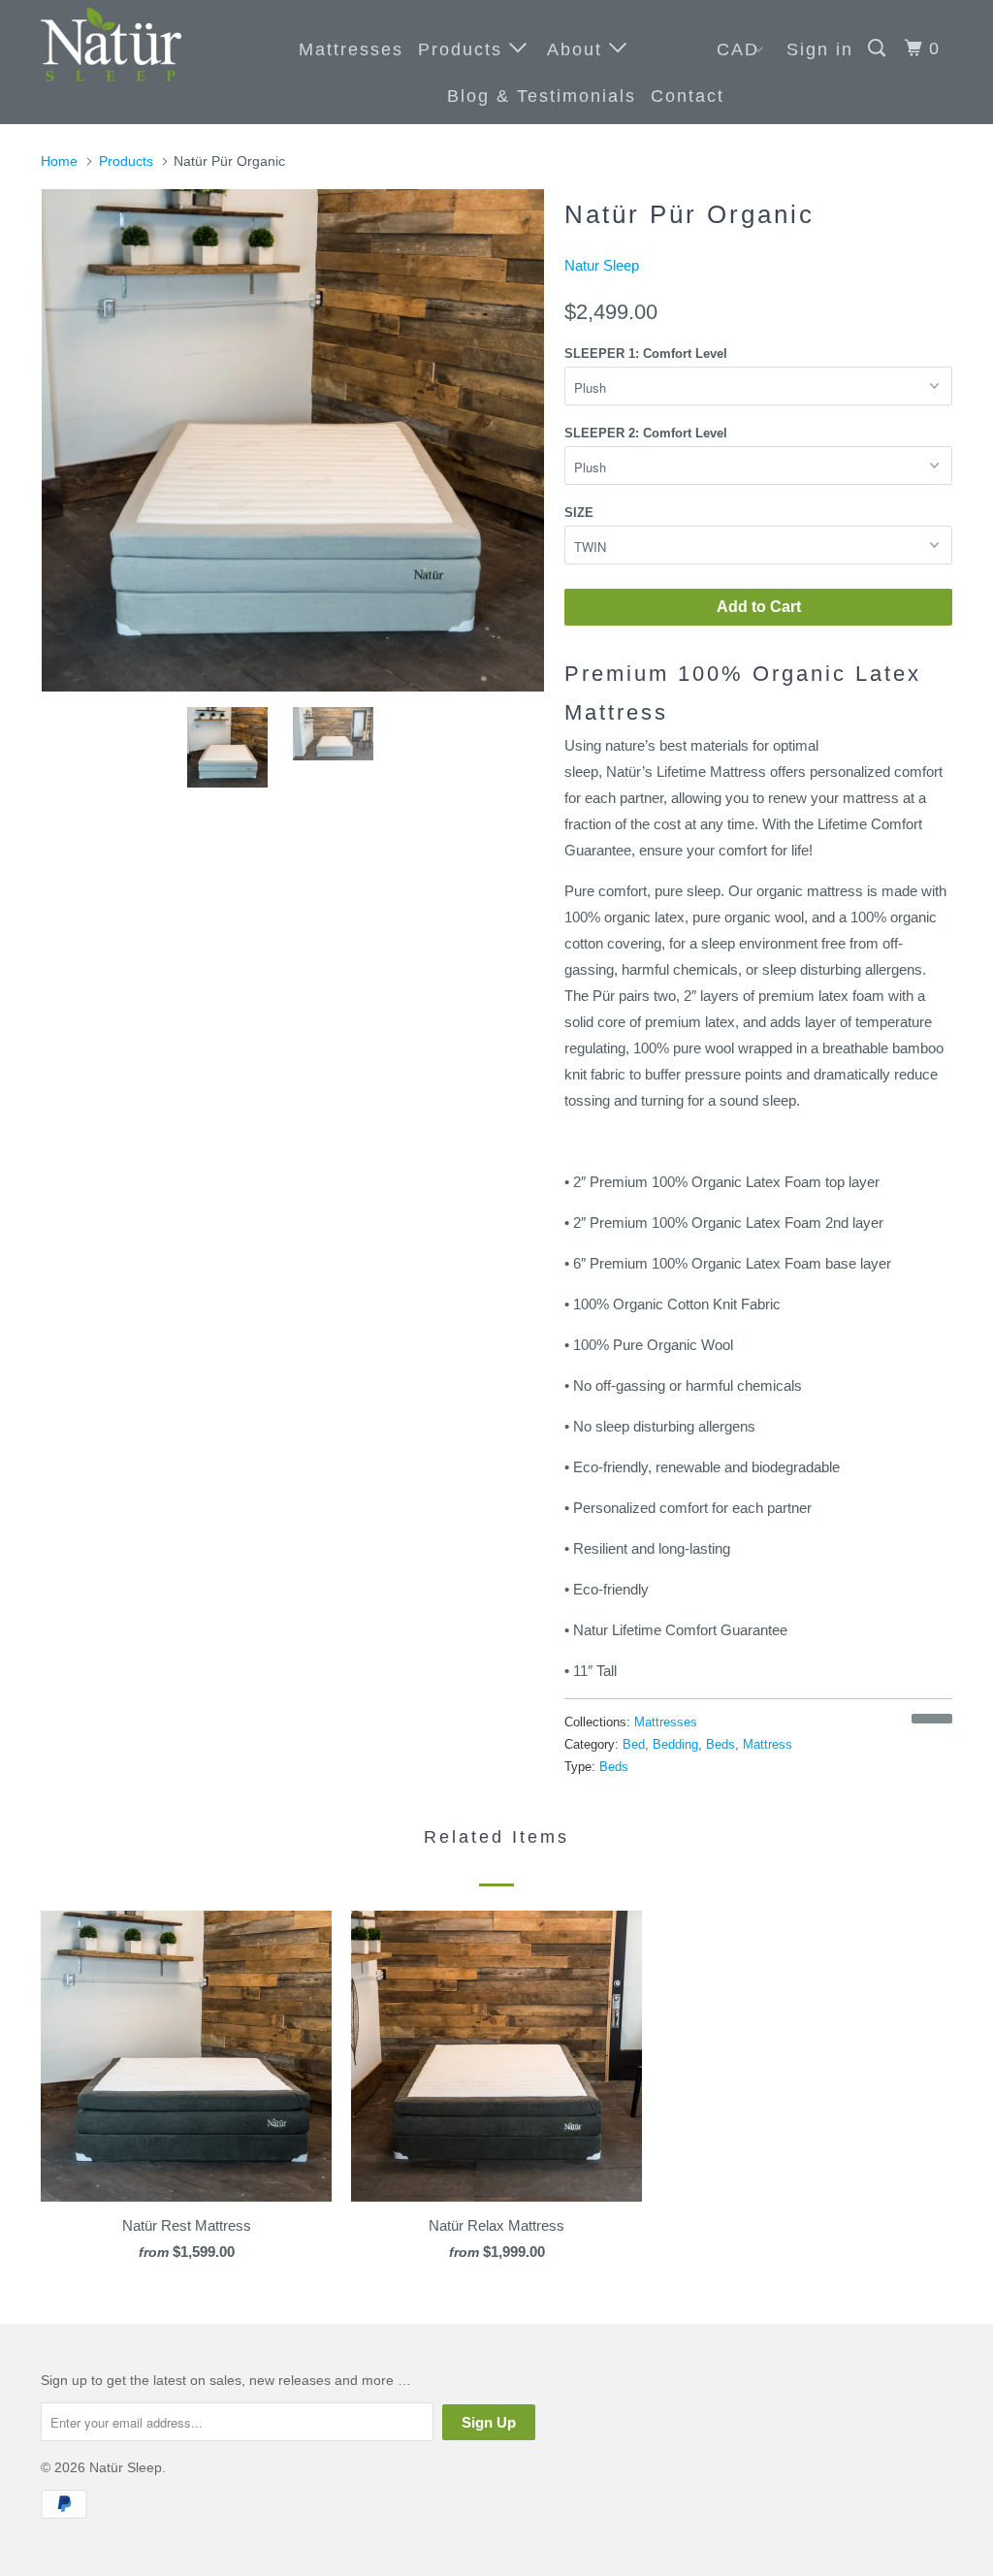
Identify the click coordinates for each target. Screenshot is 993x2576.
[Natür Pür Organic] (293, 440)
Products (464, 49)
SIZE (579, 513)
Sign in (820, 49)
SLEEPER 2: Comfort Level (646, 433)
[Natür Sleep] (118, 44)
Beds (721, 1744)
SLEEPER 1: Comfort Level (646, 354)
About (578, 49)
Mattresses (351, 49)
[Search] (880, 48)
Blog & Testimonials (542, 96)
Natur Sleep (602, 265)
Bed (634, 1744)
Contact (688, 96)
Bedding (675, 1744)
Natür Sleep (126, 2467)
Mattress (768, 1744)
